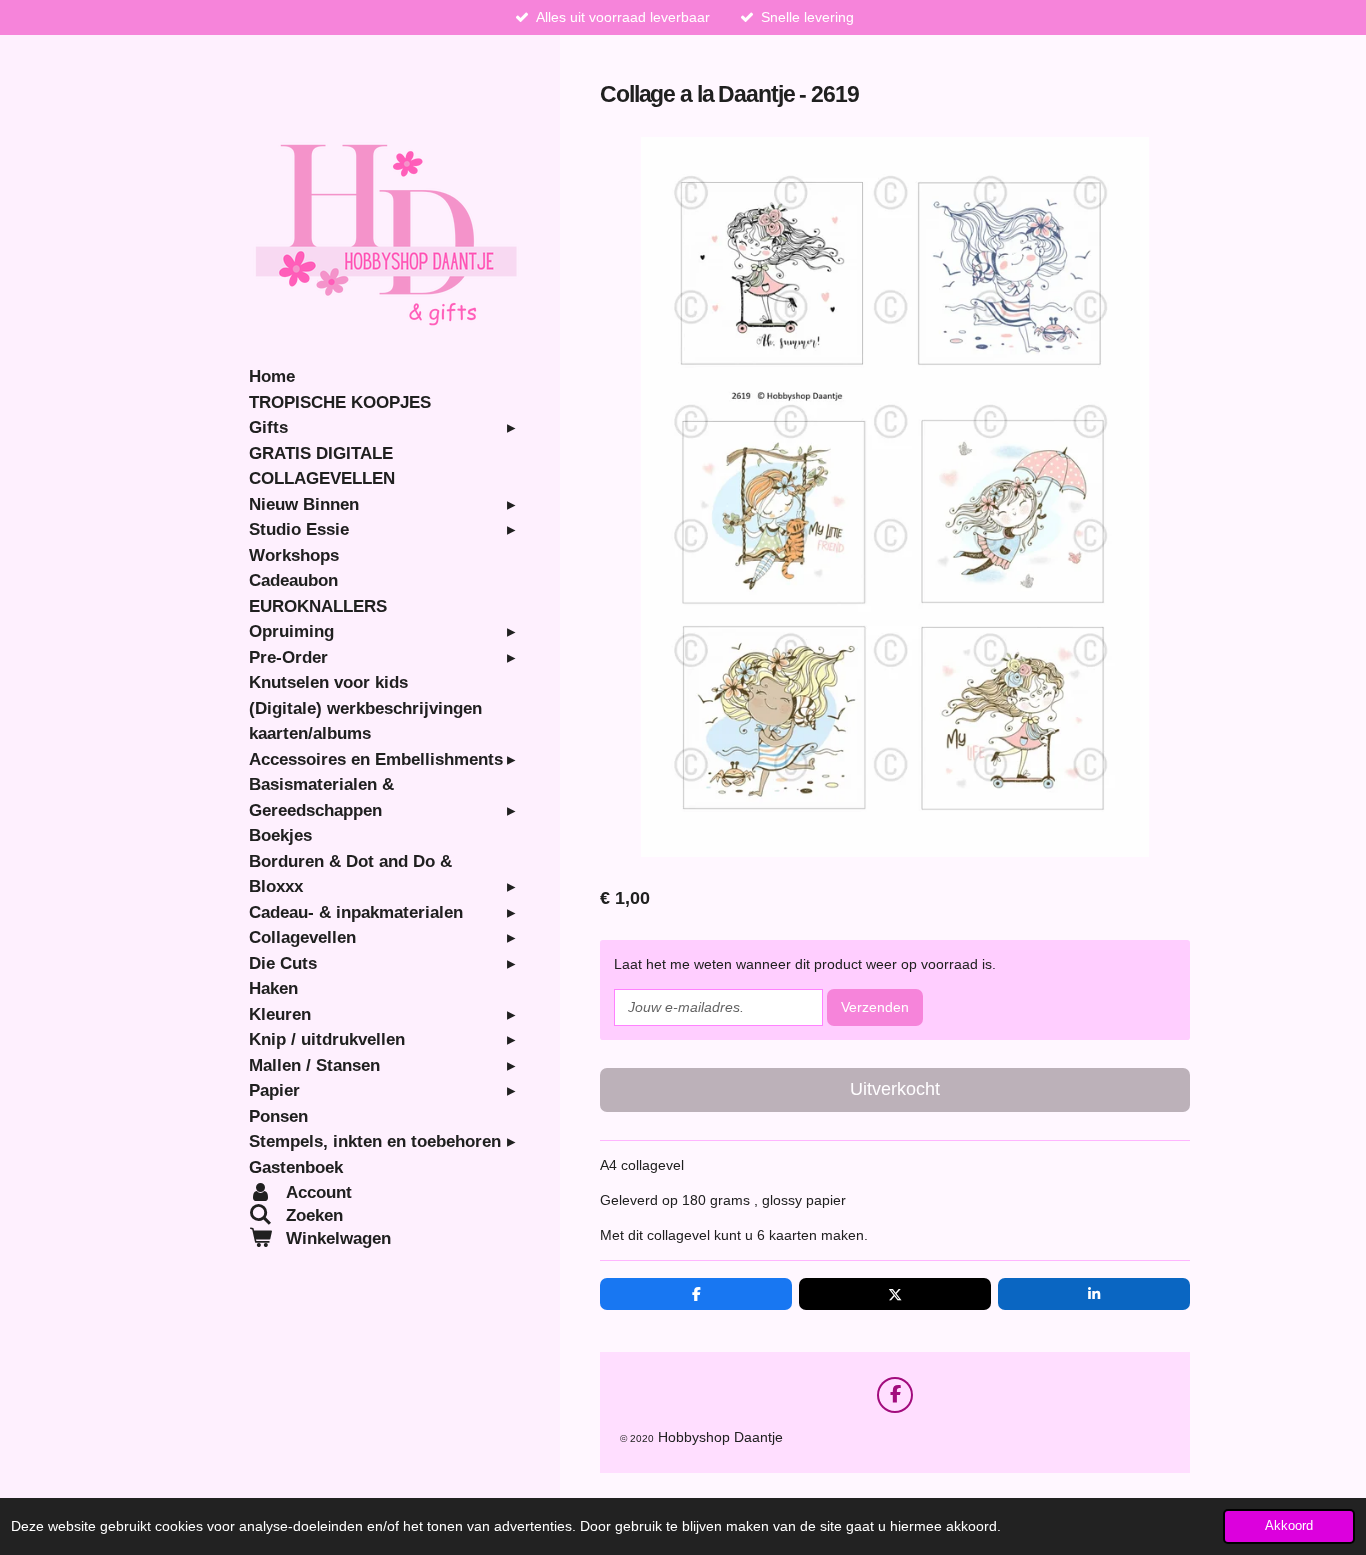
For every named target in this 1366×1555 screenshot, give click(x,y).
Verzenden (875, 1007)
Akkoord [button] (1289, 1526)
